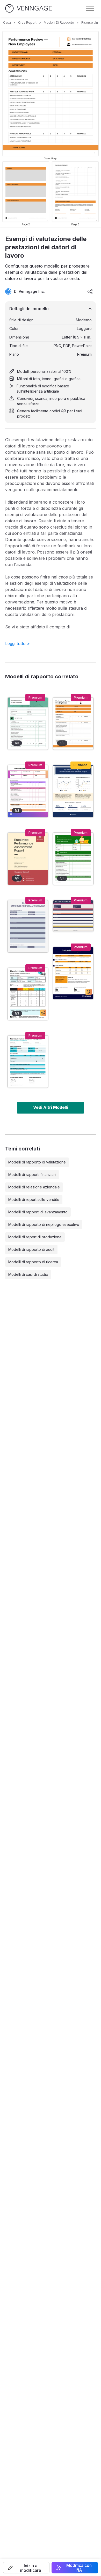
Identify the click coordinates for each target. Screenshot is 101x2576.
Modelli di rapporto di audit (31, 1249)
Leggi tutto (17, 643)
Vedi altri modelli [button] (51, 1107)
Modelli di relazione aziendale (34, 1187)
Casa (7, 22)
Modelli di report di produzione (35, 1237)
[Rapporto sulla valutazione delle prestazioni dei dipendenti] (28, 859)
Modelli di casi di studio (28, 1274)
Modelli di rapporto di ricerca (33, 1262)
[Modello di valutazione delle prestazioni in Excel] (73, 973)
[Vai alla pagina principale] (28, 8)
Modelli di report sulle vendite (34, 1199)
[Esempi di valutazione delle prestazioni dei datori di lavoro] (73, 724)
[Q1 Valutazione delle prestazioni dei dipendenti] (73, 916)
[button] (26, 2568)
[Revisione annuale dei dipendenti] (28, 994)
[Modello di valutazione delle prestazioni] (28, 1062)
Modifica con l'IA (79, 2568)
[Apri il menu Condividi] (90, 291)
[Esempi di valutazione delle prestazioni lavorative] (73, 859)
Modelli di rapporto (59, 22)
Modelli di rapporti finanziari (32, 1175)
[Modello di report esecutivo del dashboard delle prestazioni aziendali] (73, 791)
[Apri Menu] (90, 8)
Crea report (27, 22)
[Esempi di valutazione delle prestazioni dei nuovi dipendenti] (28, 791)
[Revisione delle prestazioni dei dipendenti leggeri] (28, 926)
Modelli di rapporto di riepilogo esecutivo (44, 1224)
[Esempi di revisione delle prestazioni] (28, 724)
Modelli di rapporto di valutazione (37, 1162)
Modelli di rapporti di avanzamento (38, 1212)
